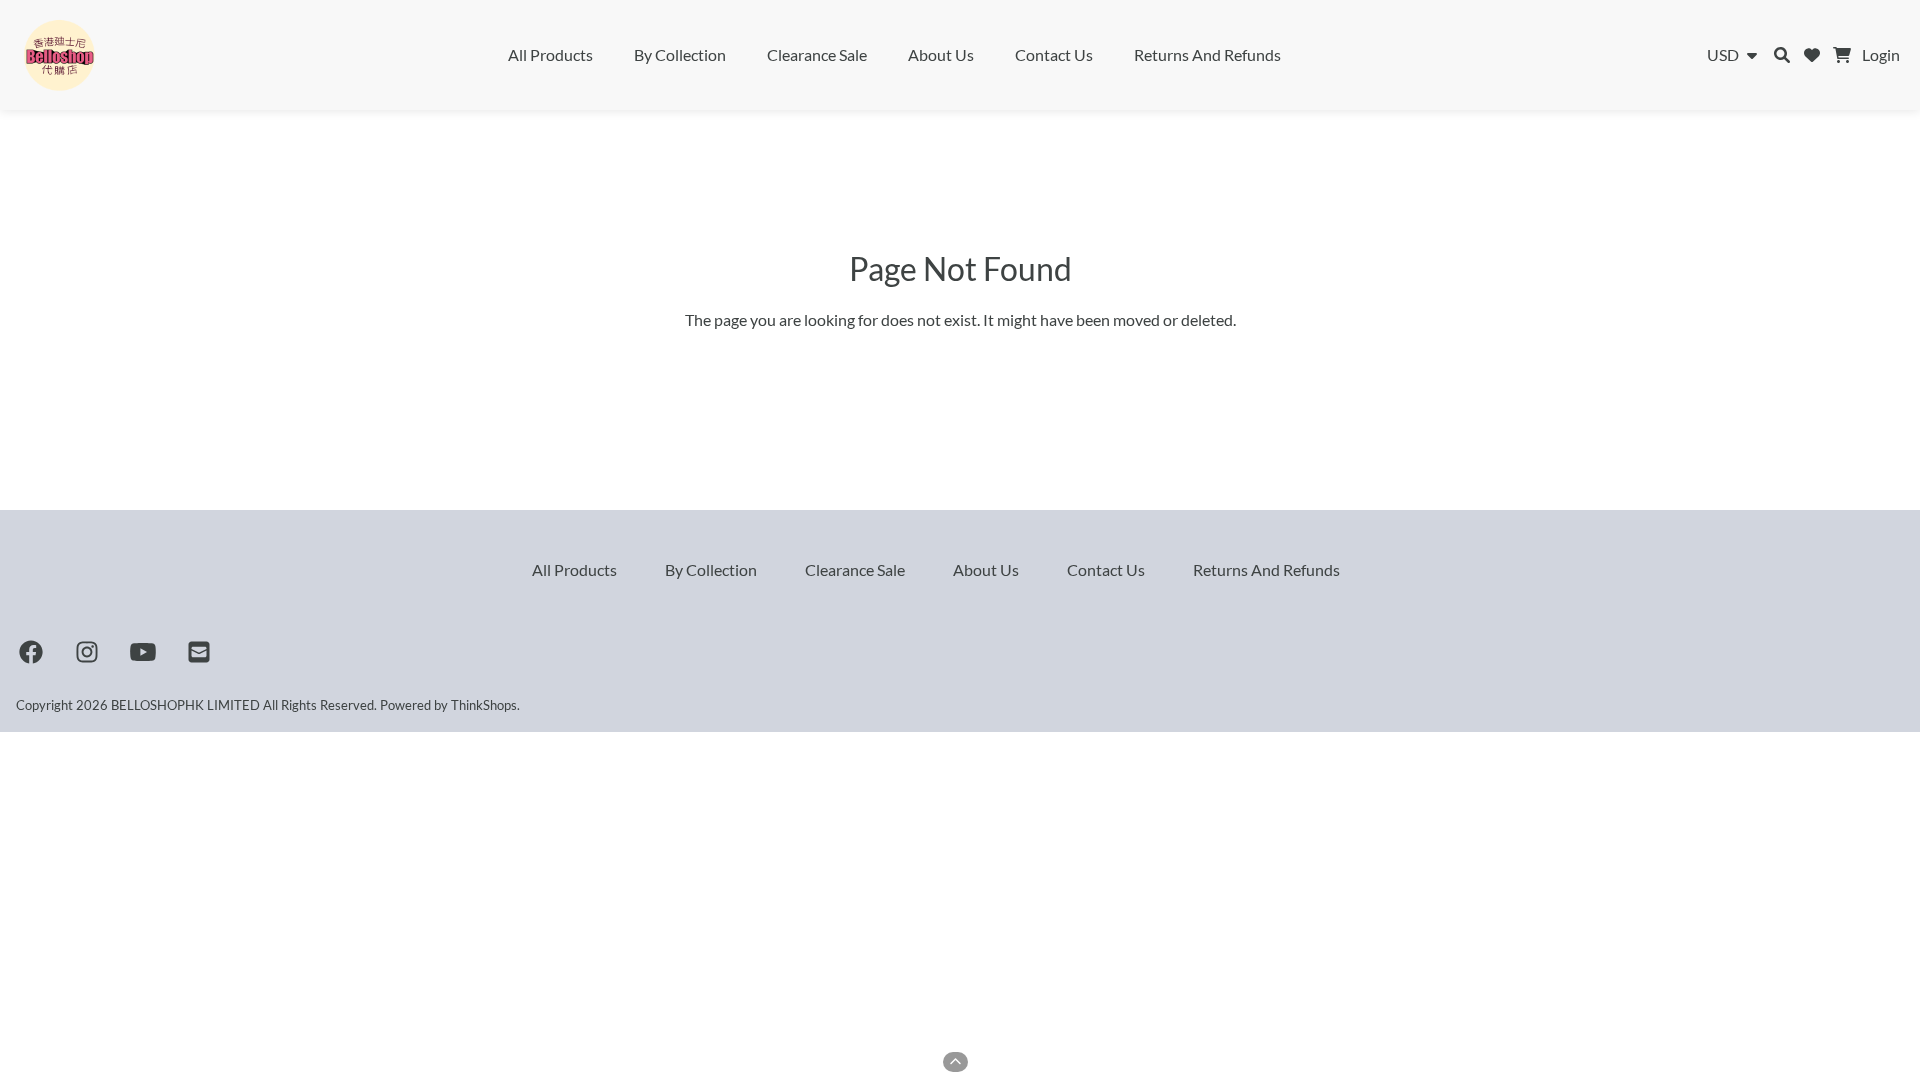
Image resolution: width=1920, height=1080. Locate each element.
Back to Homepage (960, 363)
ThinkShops (484, 705)
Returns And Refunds (1207, 54)
